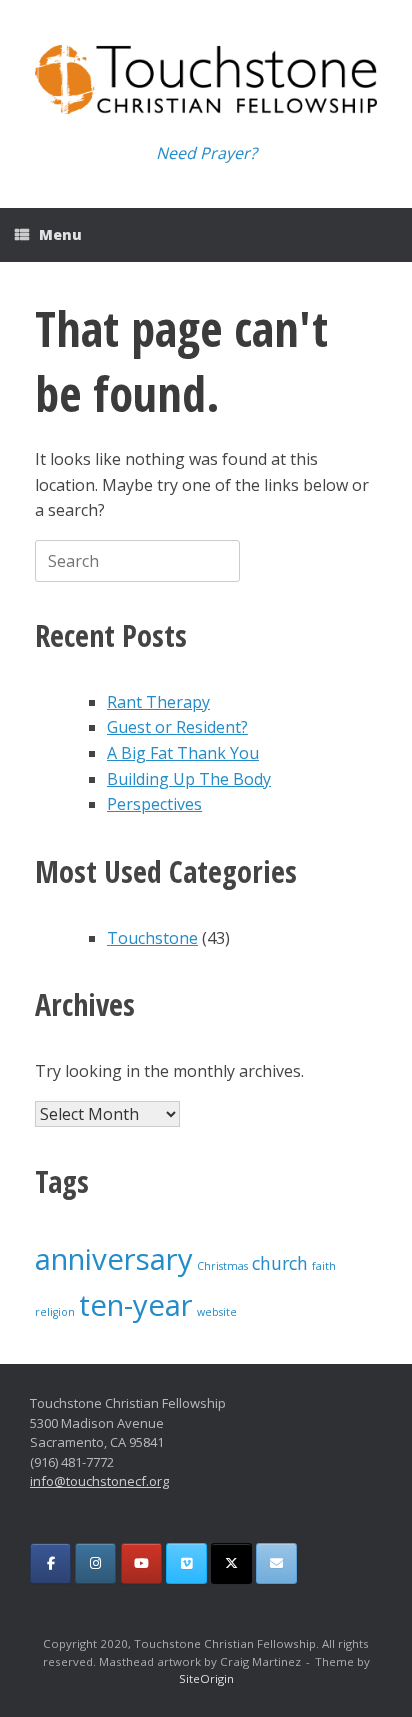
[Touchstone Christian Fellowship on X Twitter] (231, 1563)
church (280, 1263)
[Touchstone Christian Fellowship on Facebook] (50, 1563)
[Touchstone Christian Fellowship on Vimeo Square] (186, 1563)
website (217, 1312)
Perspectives (154, 804)
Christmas (222, 1266)
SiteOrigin (206, 1678)
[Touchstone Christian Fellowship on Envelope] (276, 1563)
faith (324, 1266)
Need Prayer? (206, 153)
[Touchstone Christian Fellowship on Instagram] (95, 1563)
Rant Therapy (158, 702)
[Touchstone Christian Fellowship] (206, 79)
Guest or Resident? (177, 727)
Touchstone (152, 938)
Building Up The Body (189, 779)
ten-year (136, 1305)
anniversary (114, 1259)
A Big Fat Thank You (183, 753)
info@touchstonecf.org (99, 1481)
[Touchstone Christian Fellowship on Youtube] (141, 1563)
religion (55, 1312)
